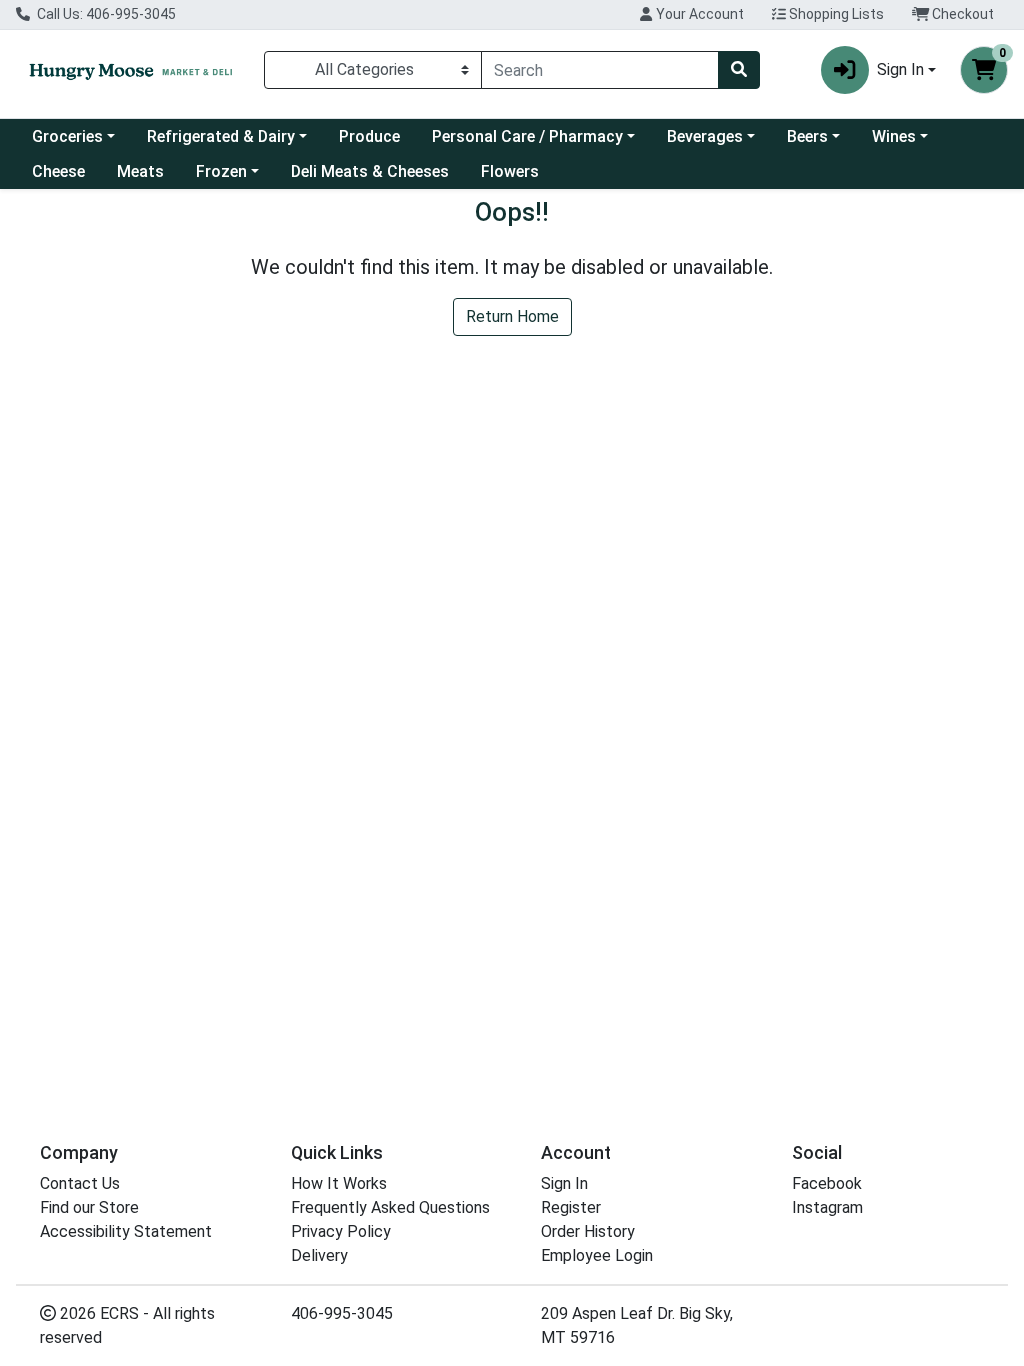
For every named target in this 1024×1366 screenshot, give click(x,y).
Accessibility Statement (126, 1231)
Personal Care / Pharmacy (527, 136)
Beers (807, 136)
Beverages (705, 136)
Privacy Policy (341, 1231)
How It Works (339, 1183)
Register (571, 1207)
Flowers (510, 171)
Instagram (827, 1207)
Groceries (67, 136)
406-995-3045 (342, 1313)
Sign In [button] (900, 69)
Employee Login (597, 1255)
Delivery (319, 1255)
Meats (140, 171)
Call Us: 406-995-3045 (105, 14)
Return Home (512, 316)
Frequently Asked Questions (390, 1207)
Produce (369, 136)
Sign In (564, 1183)
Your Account (698, 14)
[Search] (739, 70)
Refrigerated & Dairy (221, 136)
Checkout (961, 14)
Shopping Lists (835, 14)
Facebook (827, 1183)
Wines (894, 136)
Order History (588, 1231)
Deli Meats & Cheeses (370, 171)
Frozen (221, 171)
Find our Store (89, 1207)
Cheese (58, 171)
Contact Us (80, 1183)
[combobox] (600, 70)
